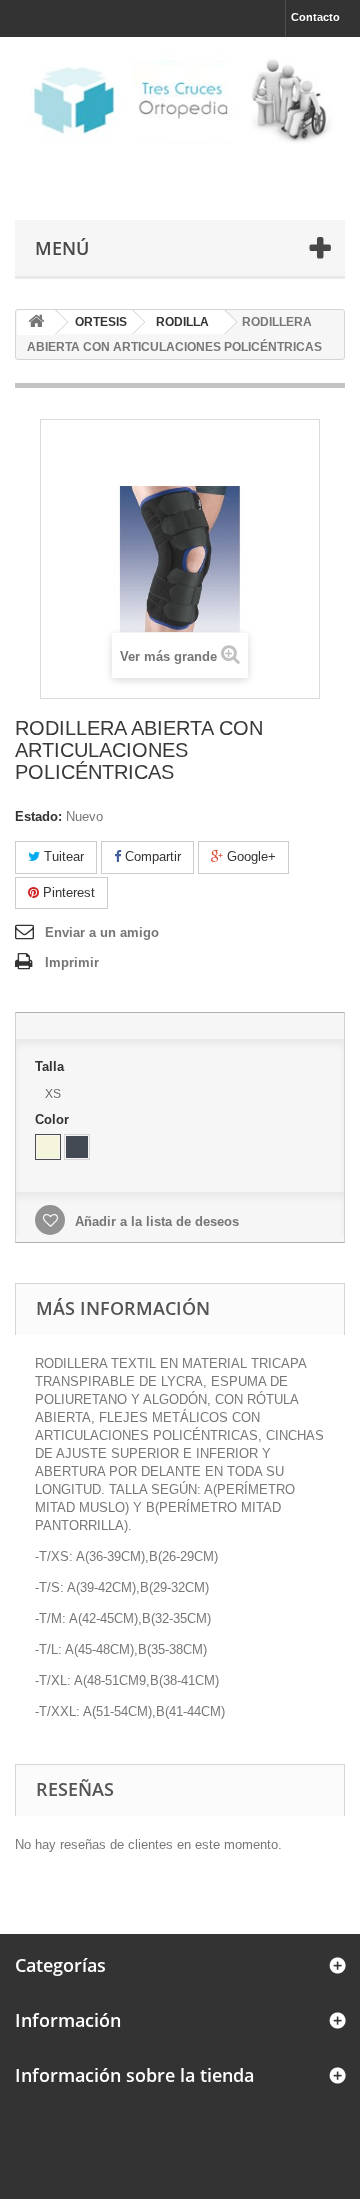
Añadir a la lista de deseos (155, 1221)
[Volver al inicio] (36, 322)
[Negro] (77, 1147)
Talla (51, 1066)
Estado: (38, 816)
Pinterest (67, 892)
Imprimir (72, 962)
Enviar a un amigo (102, 932)
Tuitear (62, 856)
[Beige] (48, 1147)
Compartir (151, 856)
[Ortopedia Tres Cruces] (180, 98)
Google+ (249, 856)
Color (54, 1119)
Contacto (315, 17)
